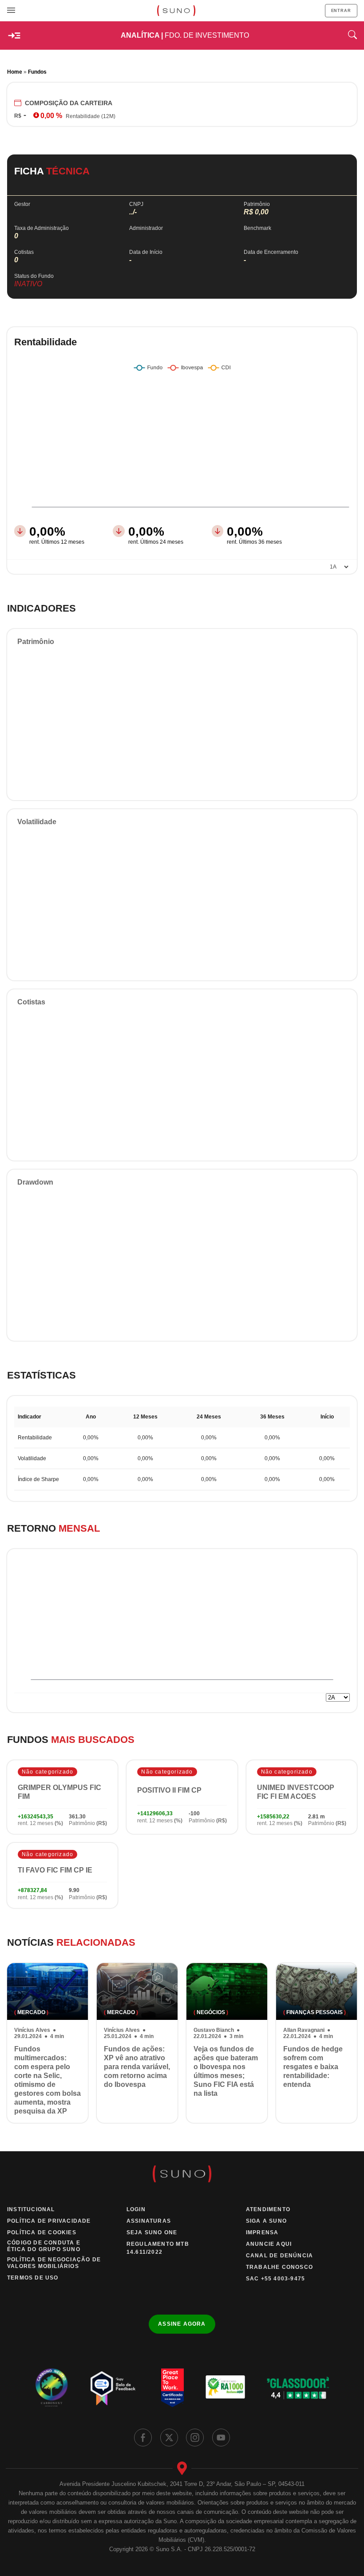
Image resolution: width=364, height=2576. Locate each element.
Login (136, 2209)
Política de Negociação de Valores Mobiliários (54, 2263)
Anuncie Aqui (269, 2244)
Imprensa (262, 2232)
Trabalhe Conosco (279, 2267)
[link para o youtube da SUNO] (221, 2438)
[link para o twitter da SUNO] (169, 2438)
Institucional (31, 2209)
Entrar (341, 11)
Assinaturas (149, 2221)
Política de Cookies (42, 2232)
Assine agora (182, 2324)
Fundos (37, 72)
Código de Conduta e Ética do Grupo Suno (44, 2246)
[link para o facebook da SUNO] (143, 2438)
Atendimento (268, 2209)
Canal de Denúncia (279, 2256)
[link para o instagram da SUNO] (195, 2438)
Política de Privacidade (49, 2221)
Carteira (69, 103)
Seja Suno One (152, 2232)
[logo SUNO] (176, 11)
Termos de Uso (33, 2278)
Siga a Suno (266, 2221)
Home (15, 72)
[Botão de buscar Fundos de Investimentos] (352, 36)
